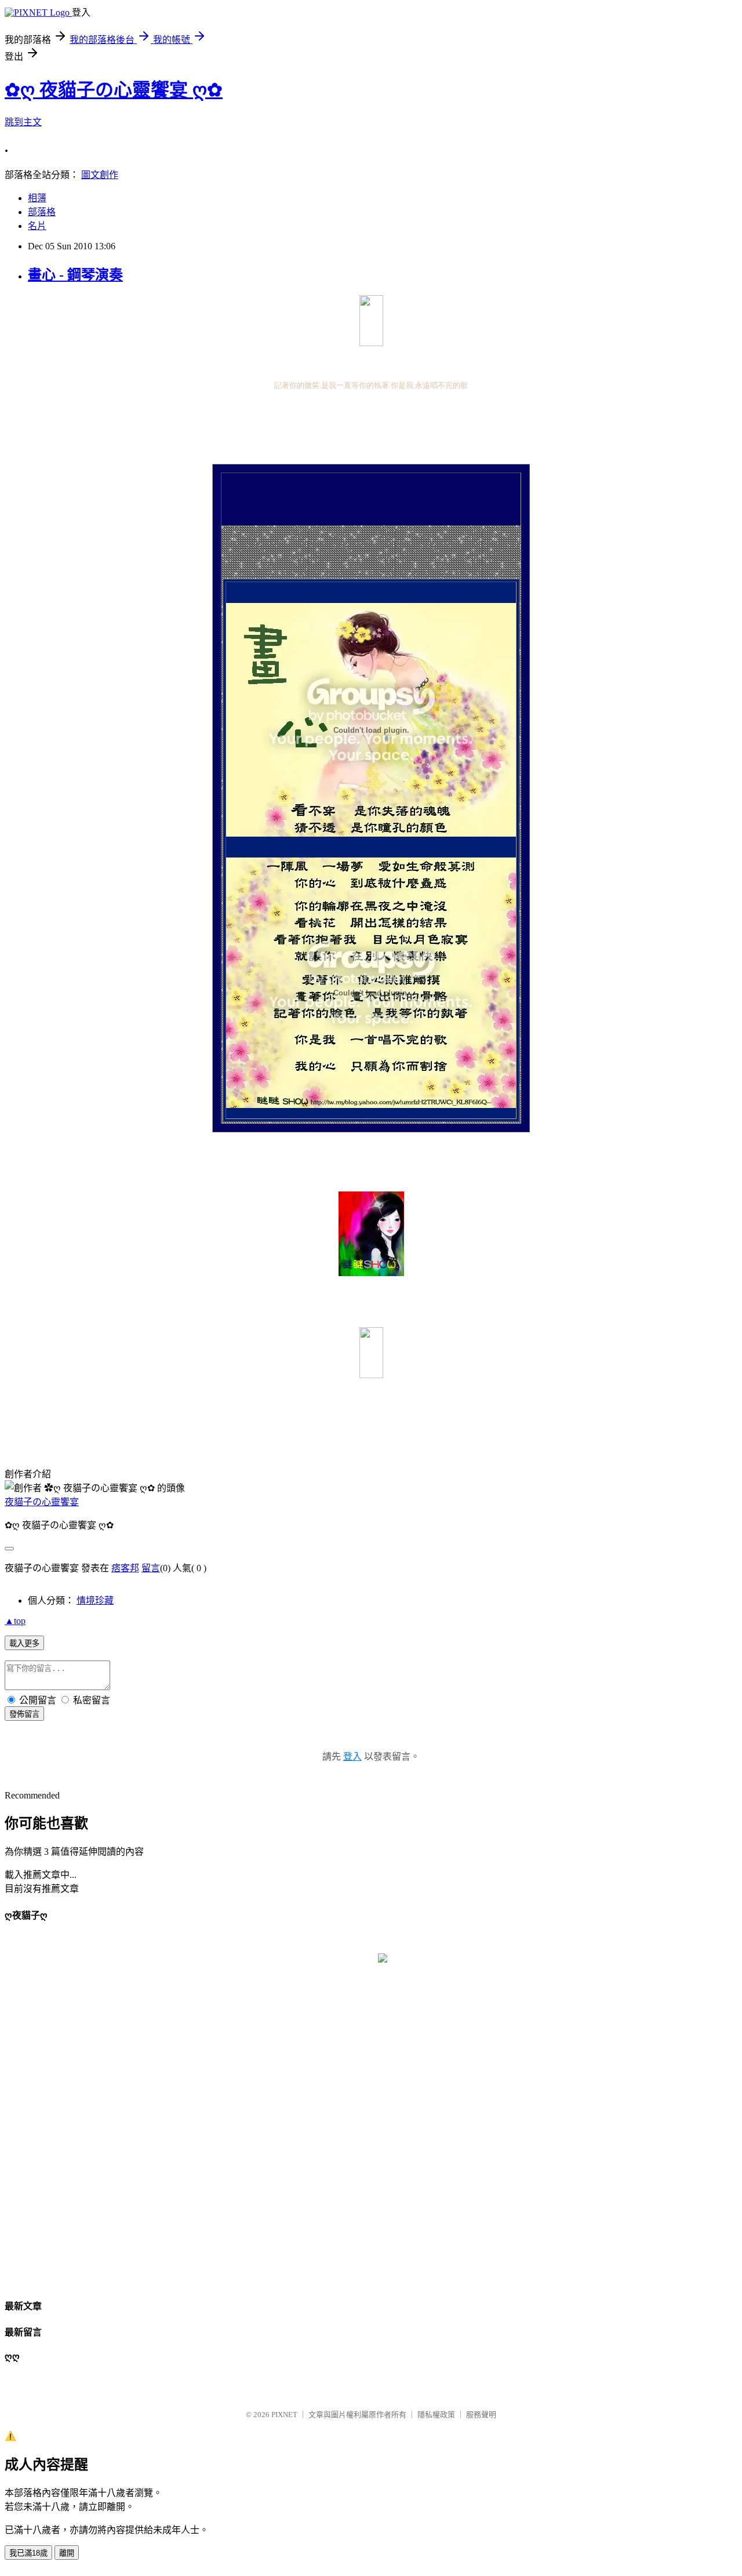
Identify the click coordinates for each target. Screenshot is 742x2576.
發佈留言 (24, 1714)
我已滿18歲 (28, 2553)
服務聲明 (481, 2415)
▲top (15, 1621)
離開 (67, 2553)
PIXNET (284, 2415)
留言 (151, 1568)
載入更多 (24, 1643)
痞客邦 (125, 1568)
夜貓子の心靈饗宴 (42, 1502)
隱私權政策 (436, 2415)
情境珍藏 (95, 1601)
